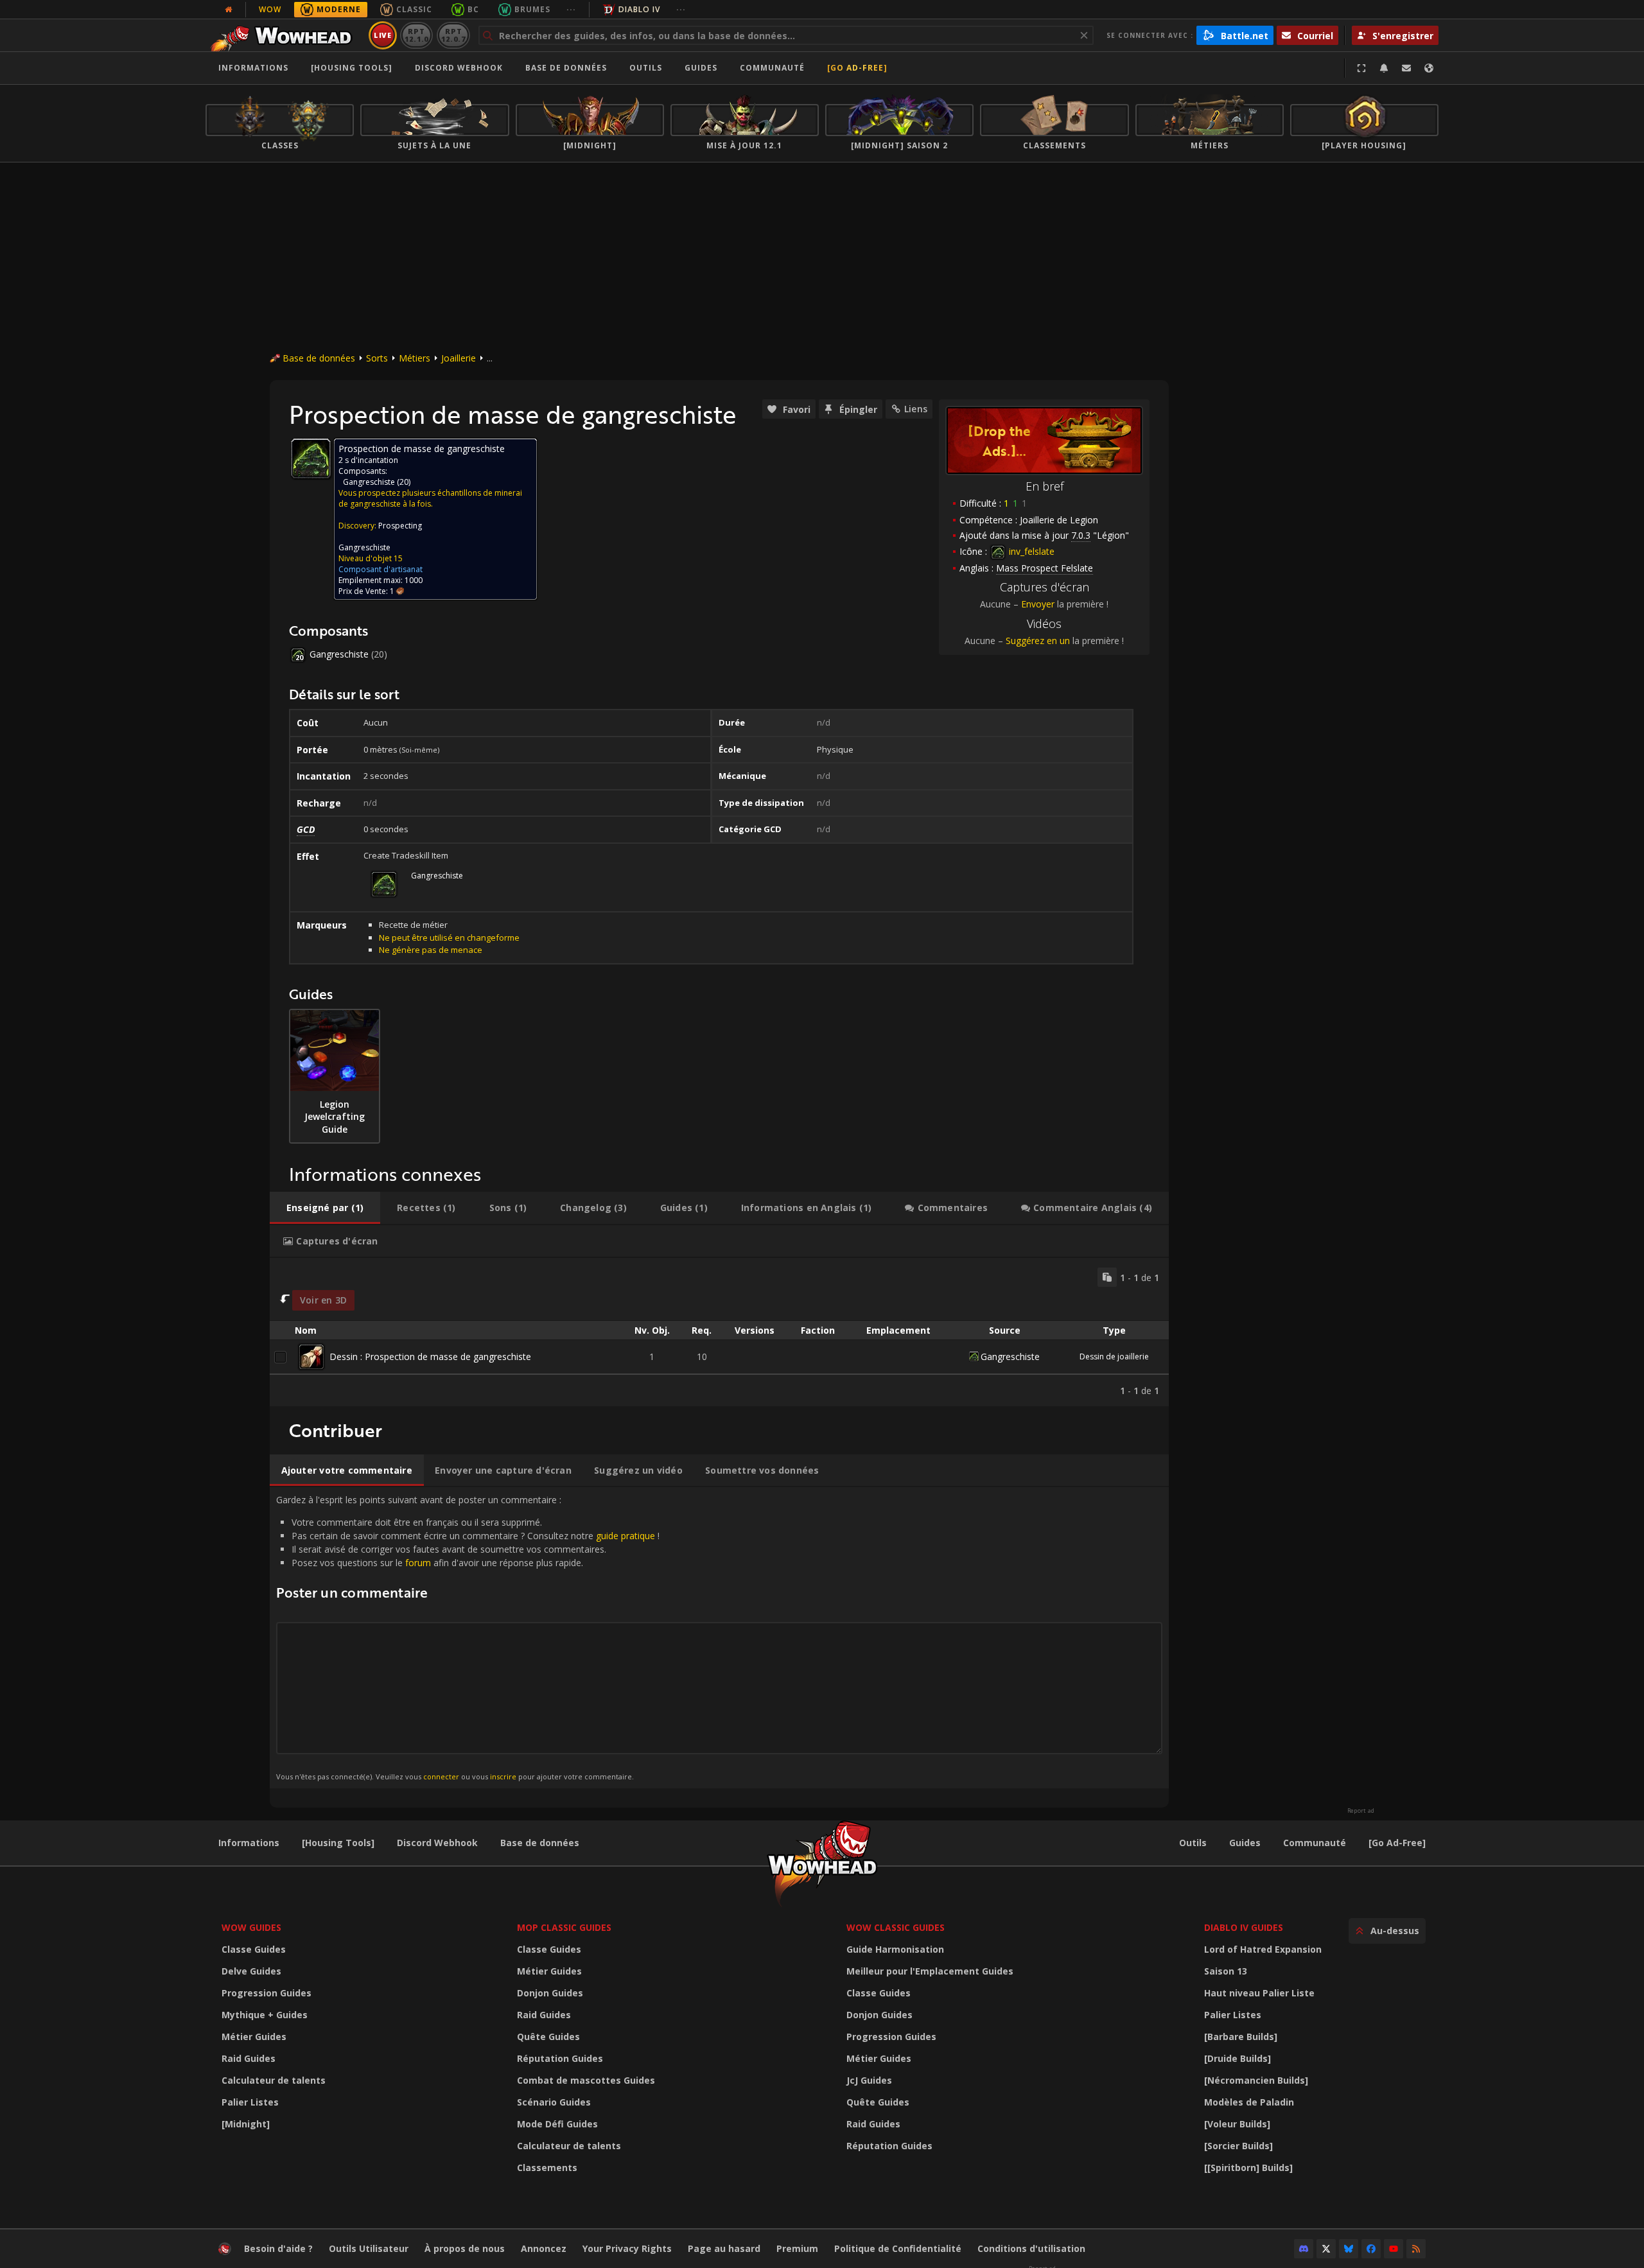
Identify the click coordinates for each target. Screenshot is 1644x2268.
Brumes (532, 9)
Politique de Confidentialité (898, 2248)
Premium (797, 2248)
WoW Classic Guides (896, 1927)
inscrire (503, 1776)
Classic (414, 9)
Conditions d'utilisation (1031, 2248)
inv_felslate (1030, 551)
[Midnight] (246, 2124)
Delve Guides (251, 1971)
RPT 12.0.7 (453, 35)
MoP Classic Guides (564, 1927)
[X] (1326, 2249)
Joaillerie (459, 358)
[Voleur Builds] (1237, 2124)
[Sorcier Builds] (1238, 2146)
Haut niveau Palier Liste (1259, 1993)
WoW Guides (251, 1927)
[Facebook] (1371, 2249)
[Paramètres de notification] (1384, 68)
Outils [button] (646, 68)
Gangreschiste (369, 482)
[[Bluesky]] (1349, 2249)
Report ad (1361, 1811)
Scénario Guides (554, 2102)
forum (418, 1563)
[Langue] (1429, 68)
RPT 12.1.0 (416, 35)
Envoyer (1038, 604)
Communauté (772, 68)
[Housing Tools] (338, 1843)
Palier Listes (250, 2102)
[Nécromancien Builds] (1256, 2080)
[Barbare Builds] (1241, 2037)
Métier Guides (254, 2037)
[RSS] (1416, 2249)
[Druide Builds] (1237, 2058)
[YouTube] (1394, 2249)
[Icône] (311, 458)
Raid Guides (249, 2058)
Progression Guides (267, 1993)
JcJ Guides (869, 2080)
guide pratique (625, 1536)
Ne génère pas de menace (431, 950)
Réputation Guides (560, 2058)
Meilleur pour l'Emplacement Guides (930, 1971)
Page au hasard (724, 2248)
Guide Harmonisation (895, 1949)
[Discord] (1304, 2249)
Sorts (377, 358)
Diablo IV (639, 9)
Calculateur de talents (274, 2080)
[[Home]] (285, 35)
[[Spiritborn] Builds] (1248, 2168)
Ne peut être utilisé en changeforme (449, 938)
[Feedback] (1406, 68)
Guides (701, 68)
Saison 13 (1226, 1971)
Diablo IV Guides (1244, 1927)
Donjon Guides (550, 1993)
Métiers (415, 358)
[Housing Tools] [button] (352, 68)
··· (571, 9)
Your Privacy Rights (627, 2248)
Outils (1193, 1843)
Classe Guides (254, 1949)
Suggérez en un (1038, 641)
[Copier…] (1107, 1277)
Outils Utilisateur (369, 2248)
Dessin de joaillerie (1114, 1356)
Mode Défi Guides (557, 2124)
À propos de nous (465, 2248)
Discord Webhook (459, 68)
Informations (253, 68)
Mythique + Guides (265, 2015)
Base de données (566, 68)
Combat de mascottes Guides (586, 2080)
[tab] (325, 1208)
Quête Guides (548, 2037)
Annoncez (544, 2248)
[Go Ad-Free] (857, 68)
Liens (916, 409)
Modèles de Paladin (1249, 2102)
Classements (547, 2168)
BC (473, 9)
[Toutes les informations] (229, 10)
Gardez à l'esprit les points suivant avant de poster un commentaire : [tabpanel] (468, 1637)
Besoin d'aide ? (278, 2248)
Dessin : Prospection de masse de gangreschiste (430, 1356)
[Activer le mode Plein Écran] (1361, 68)
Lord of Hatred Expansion (1263, 1949)
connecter (441, 1776)
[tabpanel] (719, 1332)
